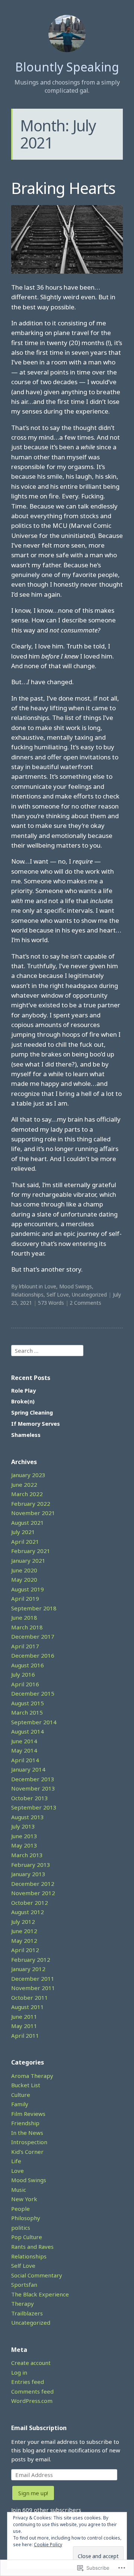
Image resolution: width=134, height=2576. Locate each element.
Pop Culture (27, 2237)
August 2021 (28, 1523)
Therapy (23, 2304)
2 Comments (85, 1303)
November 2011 (33, 1988)
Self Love (58, 1295)
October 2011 (30, 1998)
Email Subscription (39, 2428)
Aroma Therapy (32, 2076)
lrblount (28, 1286)
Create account (31, 2363)
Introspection (29, 2142)
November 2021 (33, 1513)
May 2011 (24, 2026)
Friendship (25, 2123)
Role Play (23, 1391)
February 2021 (31, 1551)
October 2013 (30, 1798)
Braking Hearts (63, 188)
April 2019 (25, 1598)
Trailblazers (27, 2313)
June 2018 (24, 1617)
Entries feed (28, 2382)
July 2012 (23, 1922)
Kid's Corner (27, 2152)
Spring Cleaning (32, 1413)
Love (50, 1286)
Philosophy (26, 2218)
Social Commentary (37, 2275)
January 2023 (28, 1475)
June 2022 (24, 1485)
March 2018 (27, 1627)
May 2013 (24, 1845)
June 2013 (24, 1836)
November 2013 (33, 1788)
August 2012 (28, 1912)
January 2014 (28, 1769)
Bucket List (26, 2085)
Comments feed (32, 2391)
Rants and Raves (32, 2247)
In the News (27, 2133)
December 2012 (33, 1884)
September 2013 (34, 1807)
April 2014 (25, 1760)
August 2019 (28, 1589)
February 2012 (31, 1960)
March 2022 (27, 1494)
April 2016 (25, 1684)
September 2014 (34, 1722)
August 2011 (28, 2007)
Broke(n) (23, 1401)
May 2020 (24, 1579)
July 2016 (23, 1674)
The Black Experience (40, 2294)
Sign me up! (33, 2493)
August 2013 (28, 1817)
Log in (19, 2372)
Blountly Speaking (67, 67)
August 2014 (28, 1731)
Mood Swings (76, 1286)
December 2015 (33, 1693)
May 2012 (24, 1941)
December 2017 (33, 1636)
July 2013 (23, 1826)
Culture (21, 2095)
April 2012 (25, 1950)
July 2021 (23, 1532)
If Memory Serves (36, 1424)
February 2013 (31, 1865)
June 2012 (24, 1931)
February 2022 (31, 1504)
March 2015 (27, 1712)
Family (20, 2104)
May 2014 (24, 1750)
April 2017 (25, 1646)
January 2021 (28, 1560)
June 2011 (24, 2017)
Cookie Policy (48, 2545)
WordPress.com (32, 2401)
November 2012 (33, 1893)
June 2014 (24, 1741)
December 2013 (33, 1779)
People (20, 2209)
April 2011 (25, 2035)
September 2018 (34, 1608)
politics (21, 2228)
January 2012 (28, 1969)
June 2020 (24, 1570)
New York (24, 2199)
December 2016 (33, 1655)
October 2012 (30, 1903)
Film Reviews (28, 2114)
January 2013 (28, 1874)
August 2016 (28, 1665)
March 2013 (27, 1855)
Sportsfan (24, 2285)
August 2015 (28, 1703)
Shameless (26, 1435)
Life (16, 2161)
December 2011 (33, 1979)
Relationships (27, 1295)
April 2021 (25, 1542)
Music (19, 2190)
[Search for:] (47, 1350)
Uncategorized (89, 1295)
